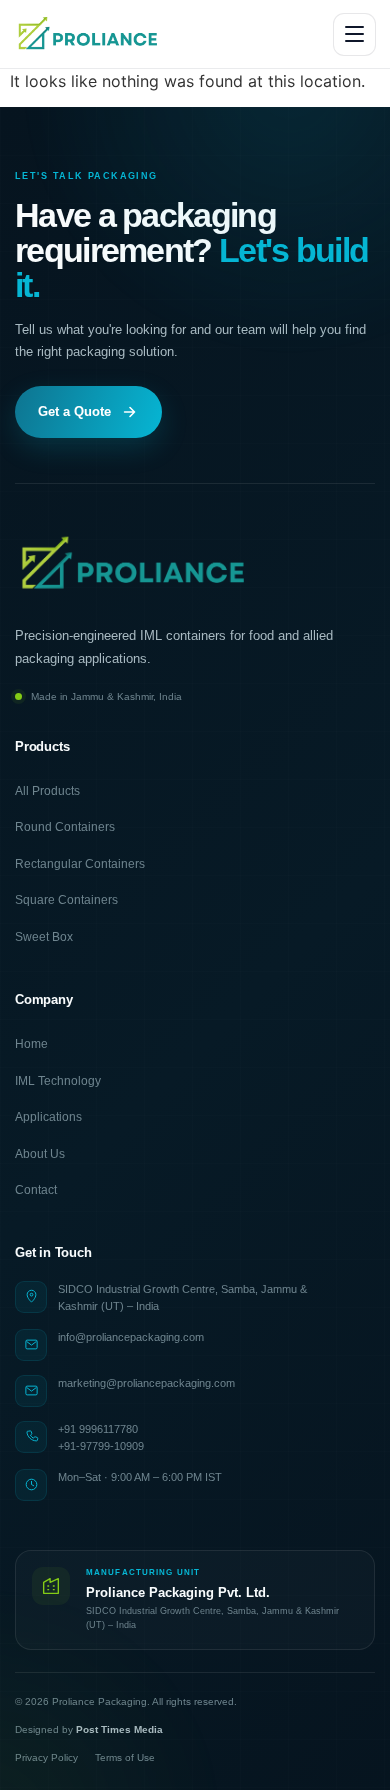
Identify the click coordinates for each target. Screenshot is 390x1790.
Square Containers (66, 900)
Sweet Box (44, 937)
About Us (40, 1154)
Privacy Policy (46, 1757)
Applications (48, 1117)
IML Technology (58, 1081)
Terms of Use (125, 1757)
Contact (36, 1190)
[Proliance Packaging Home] (89, 34)
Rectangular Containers (80, 864)
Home (31, 1044)
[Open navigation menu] (354, 34)
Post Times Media (119, 1729)
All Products (47, 791)
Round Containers (65, 827)
